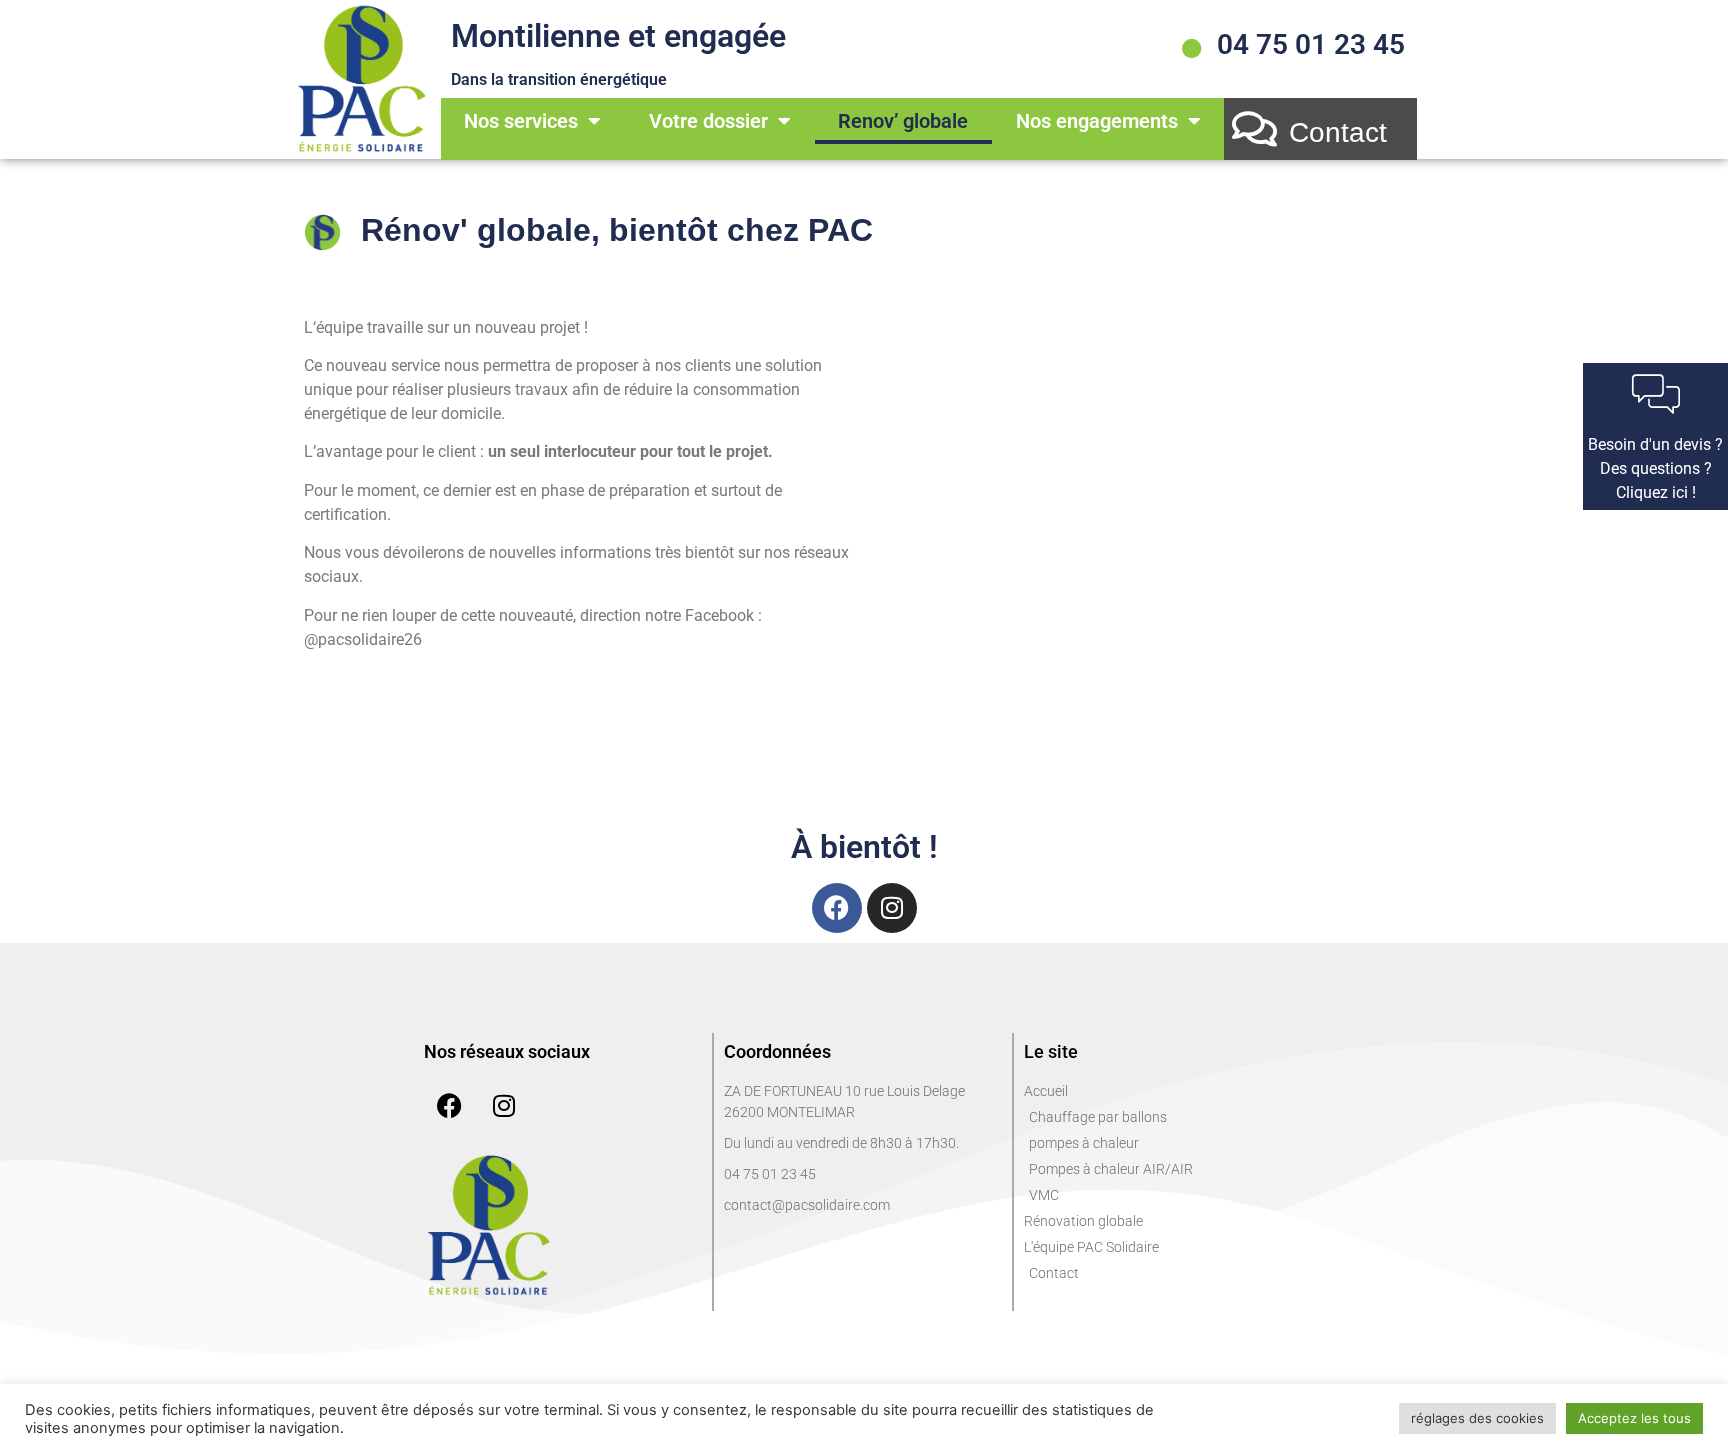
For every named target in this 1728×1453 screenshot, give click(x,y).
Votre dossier (708, 121)
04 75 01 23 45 (1311, 44)
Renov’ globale (903, 121)
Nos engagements (1097, 121)
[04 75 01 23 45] (1192, 49)
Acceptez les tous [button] (1634, 1418)
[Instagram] (892, 908)
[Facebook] (837, 908)
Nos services (521, 121)
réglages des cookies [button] (1477, 1418)
